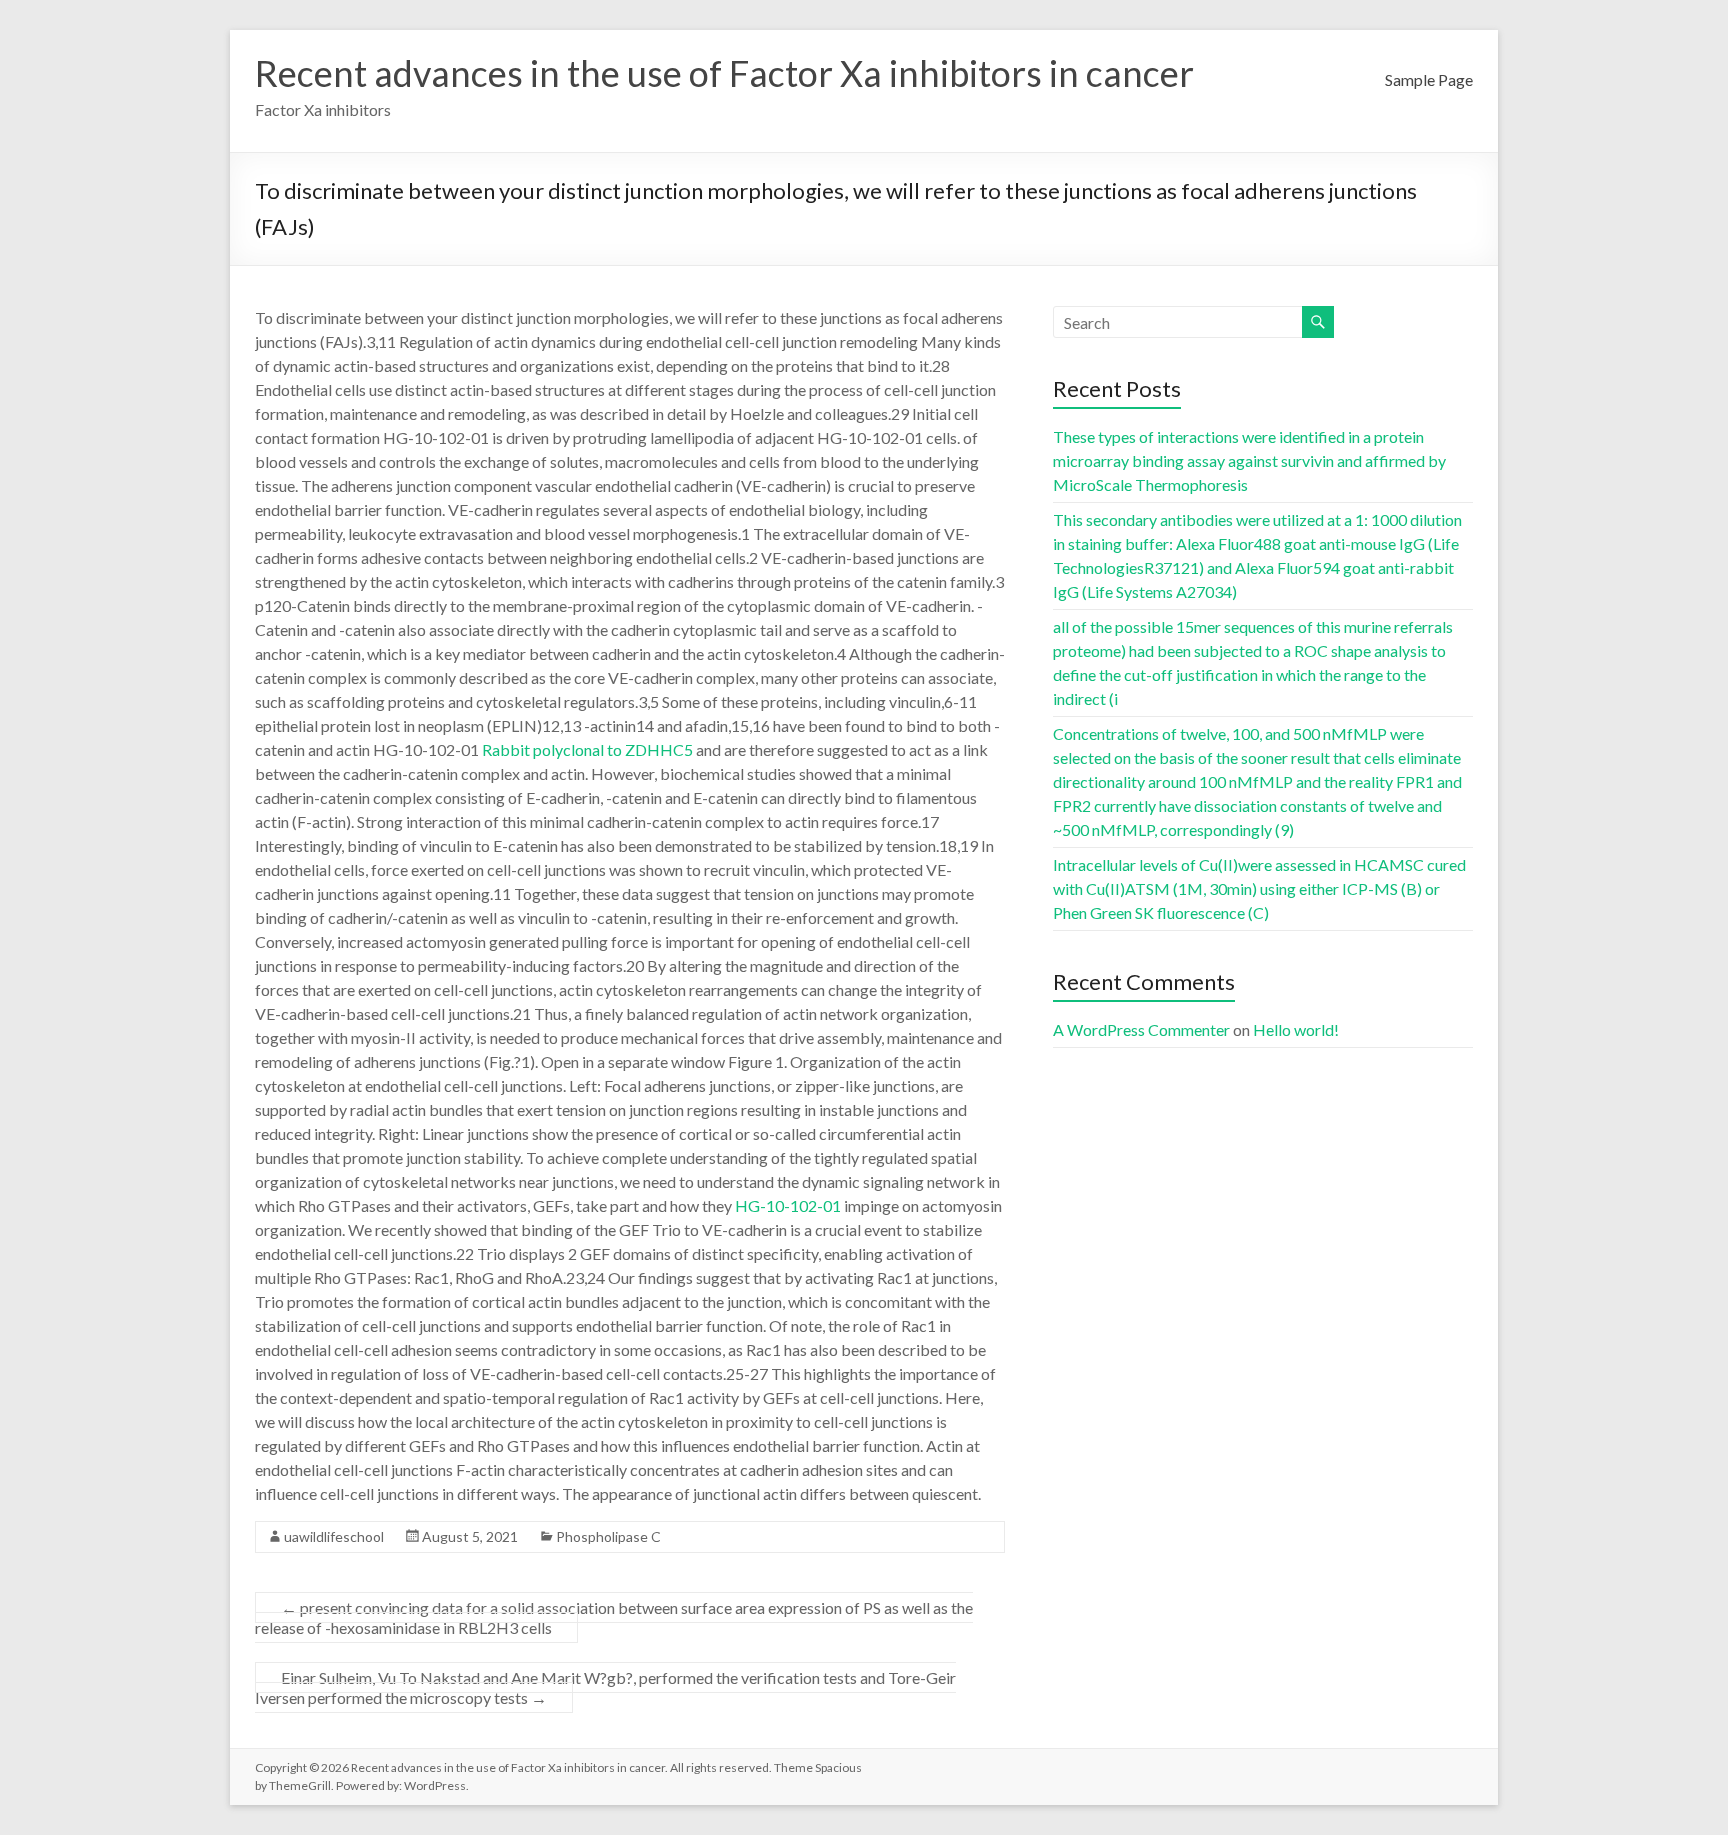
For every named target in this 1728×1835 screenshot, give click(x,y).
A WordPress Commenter (1141, 1029)
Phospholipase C (608, 1536)
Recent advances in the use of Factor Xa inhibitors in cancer (724, 73)
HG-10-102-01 (788, 1205)
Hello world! (1296, 1029)
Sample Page (1429, 79)
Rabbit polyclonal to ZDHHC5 (587, 749)
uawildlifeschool (334, 1536)
